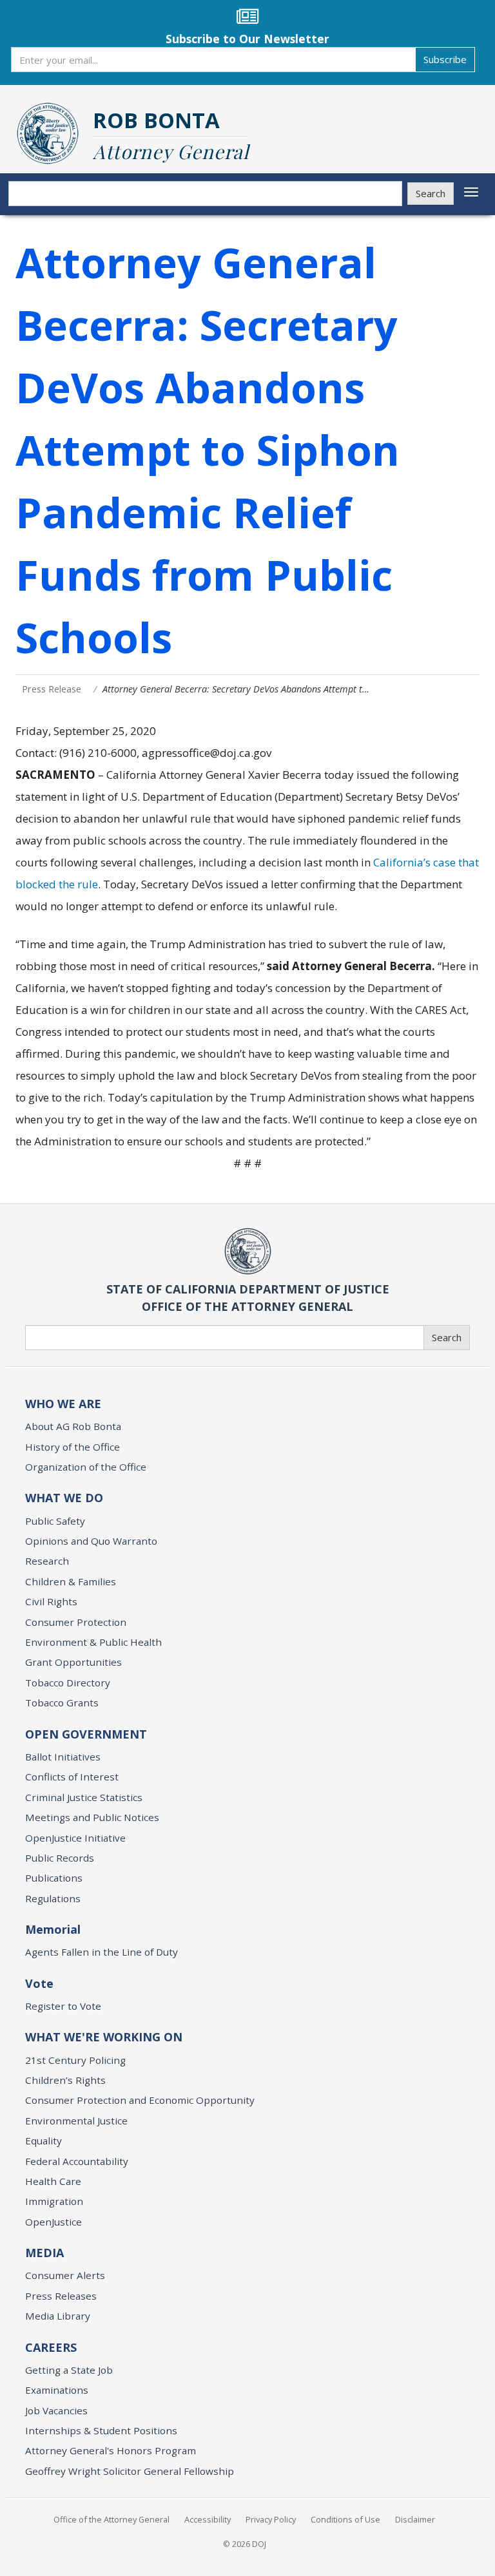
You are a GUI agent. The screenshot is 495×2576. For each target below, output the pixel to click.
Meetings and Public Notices (92, 1817)
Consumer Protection (76, 1622)
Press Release (52, 689)
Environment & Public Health (93, 1642)
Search (431, 193)
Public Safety (55, 1521)
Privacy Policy (271, 2519)
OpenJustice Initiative (75, 1838)
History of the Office (73, 1447)
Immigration (54, 2201)
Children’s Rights (65, 2080)
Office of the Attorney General (112, 2519)
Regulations (53, 1898)
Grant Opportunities (73, 1662)
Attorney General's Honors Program (111, 2450)
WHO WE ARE (63, 1404)
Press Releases (61, 2296)
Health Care (53, 2181)
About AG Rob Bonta (73, 1426)
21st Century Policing (75, 2060)
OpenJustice (53, 2222)
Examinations (57, 2390)
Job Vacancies (56, 2410)
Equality (44, 2141)
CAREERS (51, 2347)
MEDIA (44, 2253)
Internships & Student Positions (101, 2430)
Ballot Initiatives (63, 1757)
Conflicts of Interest (72, 1777)
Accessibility (208, 2519)
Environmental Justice (76, 2121)
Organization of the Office (86, 1467)
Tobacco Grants (62, 1703)
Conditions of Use (345, 2519)
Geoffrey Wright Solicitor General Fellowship (130, 2471)
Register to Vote (63, 2006)
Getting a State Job (69, 2370)
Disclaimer (415, 2519)
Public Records (60, 1858)
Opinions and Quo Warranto (91, 1541)
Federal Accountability (77, 2161)
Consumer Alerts (65, 2275)
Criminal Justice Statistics (84, 1797)
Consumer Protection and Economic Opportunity (140, 2100)
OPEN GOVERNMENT (86, 1734)
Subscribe (445, 59)
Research (47, 1561)
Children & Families (71, 1581)
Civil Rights (51, 1601)
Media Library (58, 2316)
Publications (54, 1878)
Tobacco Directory (68, 1683)
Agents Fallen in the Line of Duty (102, 1952)
